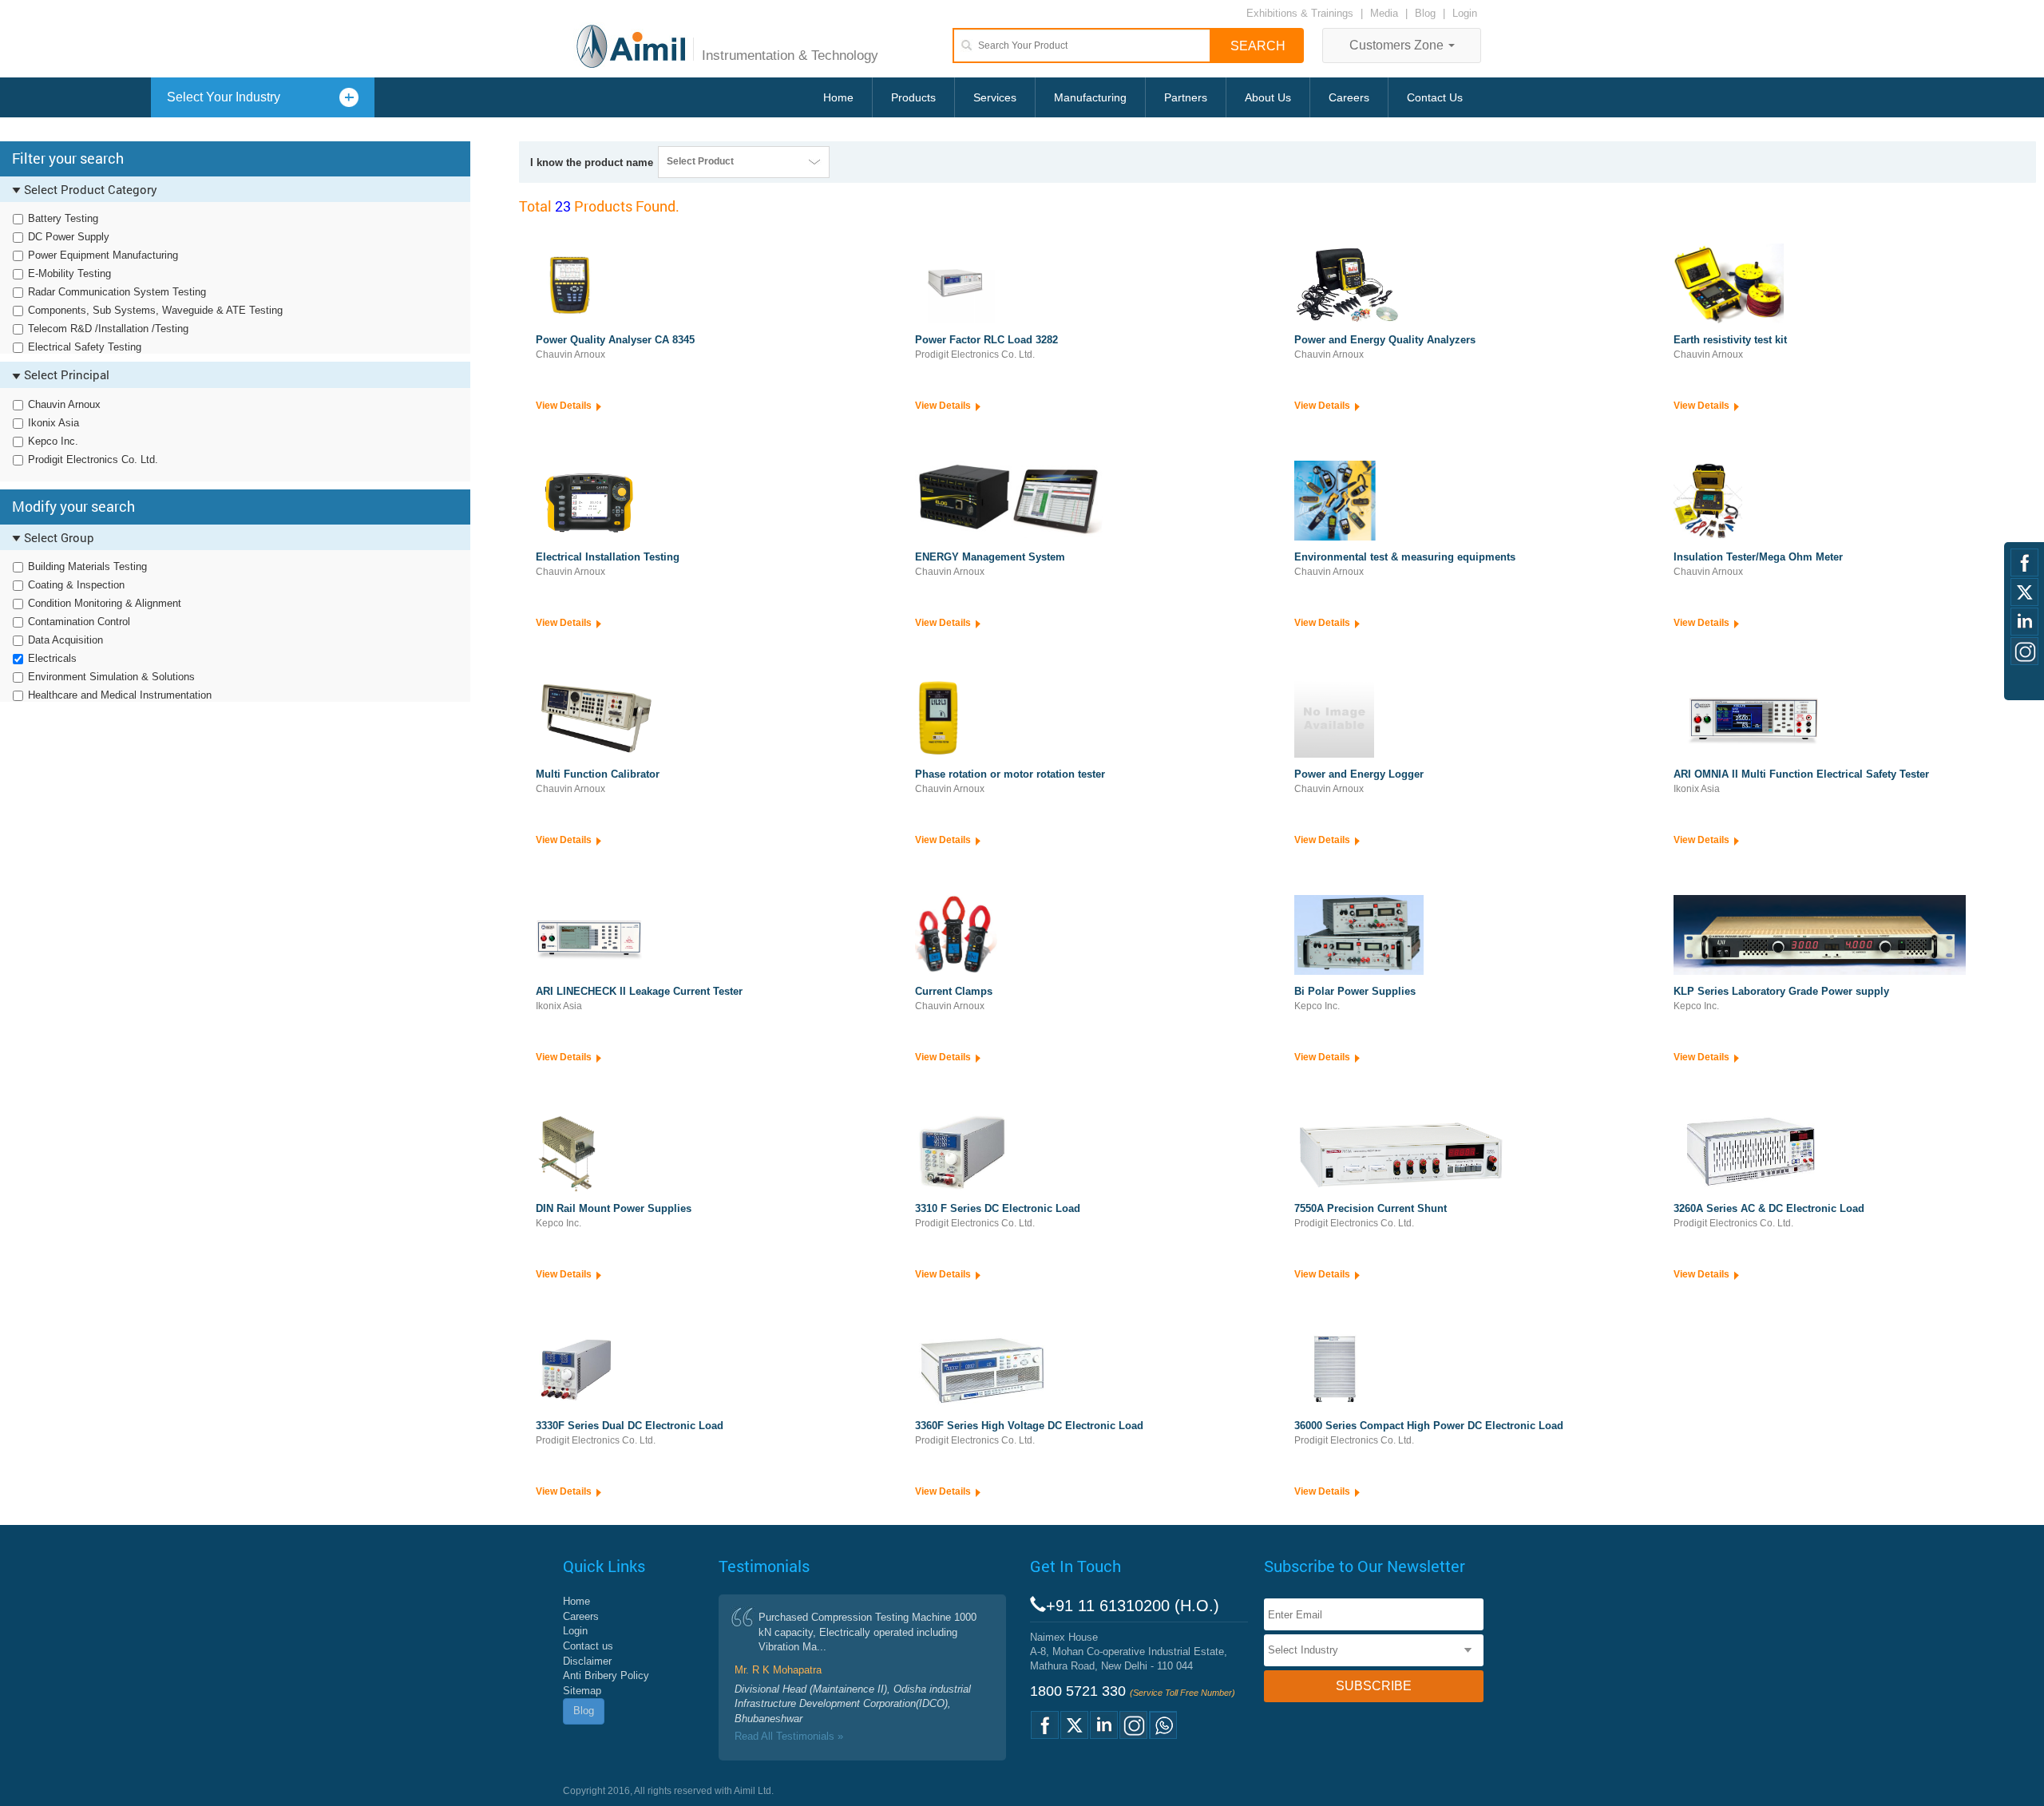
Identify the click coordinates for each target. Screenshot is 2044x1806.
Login (1465, 13)
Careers (1349, 97)
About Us (1268, 97)
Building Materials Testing (87, 566)
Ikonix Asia (53, 423)
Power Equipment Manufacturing (103, 255)
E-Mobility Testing (69, 273)
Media (1386, 13)
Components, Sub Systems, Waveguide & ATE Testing (155, 310)
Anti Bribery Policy (606, 1675)
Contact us (588, 1646)
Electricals (52, 658)
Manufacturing (1090, 97)
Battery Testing (63, 218)
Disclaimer (587, 1661)
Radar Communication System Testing (117, 292)
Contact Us (1435, 97)
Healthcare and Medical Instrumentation (120, 695)
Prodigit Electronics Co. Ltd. (93, 459)
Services (995, 97)
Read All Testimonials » (789, 1736)
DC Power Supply (69, 237)
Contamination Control (79, 622)
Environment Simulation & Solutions (111, 677)
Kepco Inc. (53, 441)
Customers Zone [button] (1398, 45)
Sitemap (582, 1691)
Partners (1186, 97)
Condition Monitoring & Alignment (105, 603)
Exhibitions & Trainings (1300, 13)
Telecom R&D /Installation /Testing (108, 329)
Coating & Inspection (76, 585)
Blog (1425, 13)
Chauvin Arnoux (64, 404)
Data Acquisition (65, 640)
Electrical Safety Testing (85, 347)
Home (838, 97)
